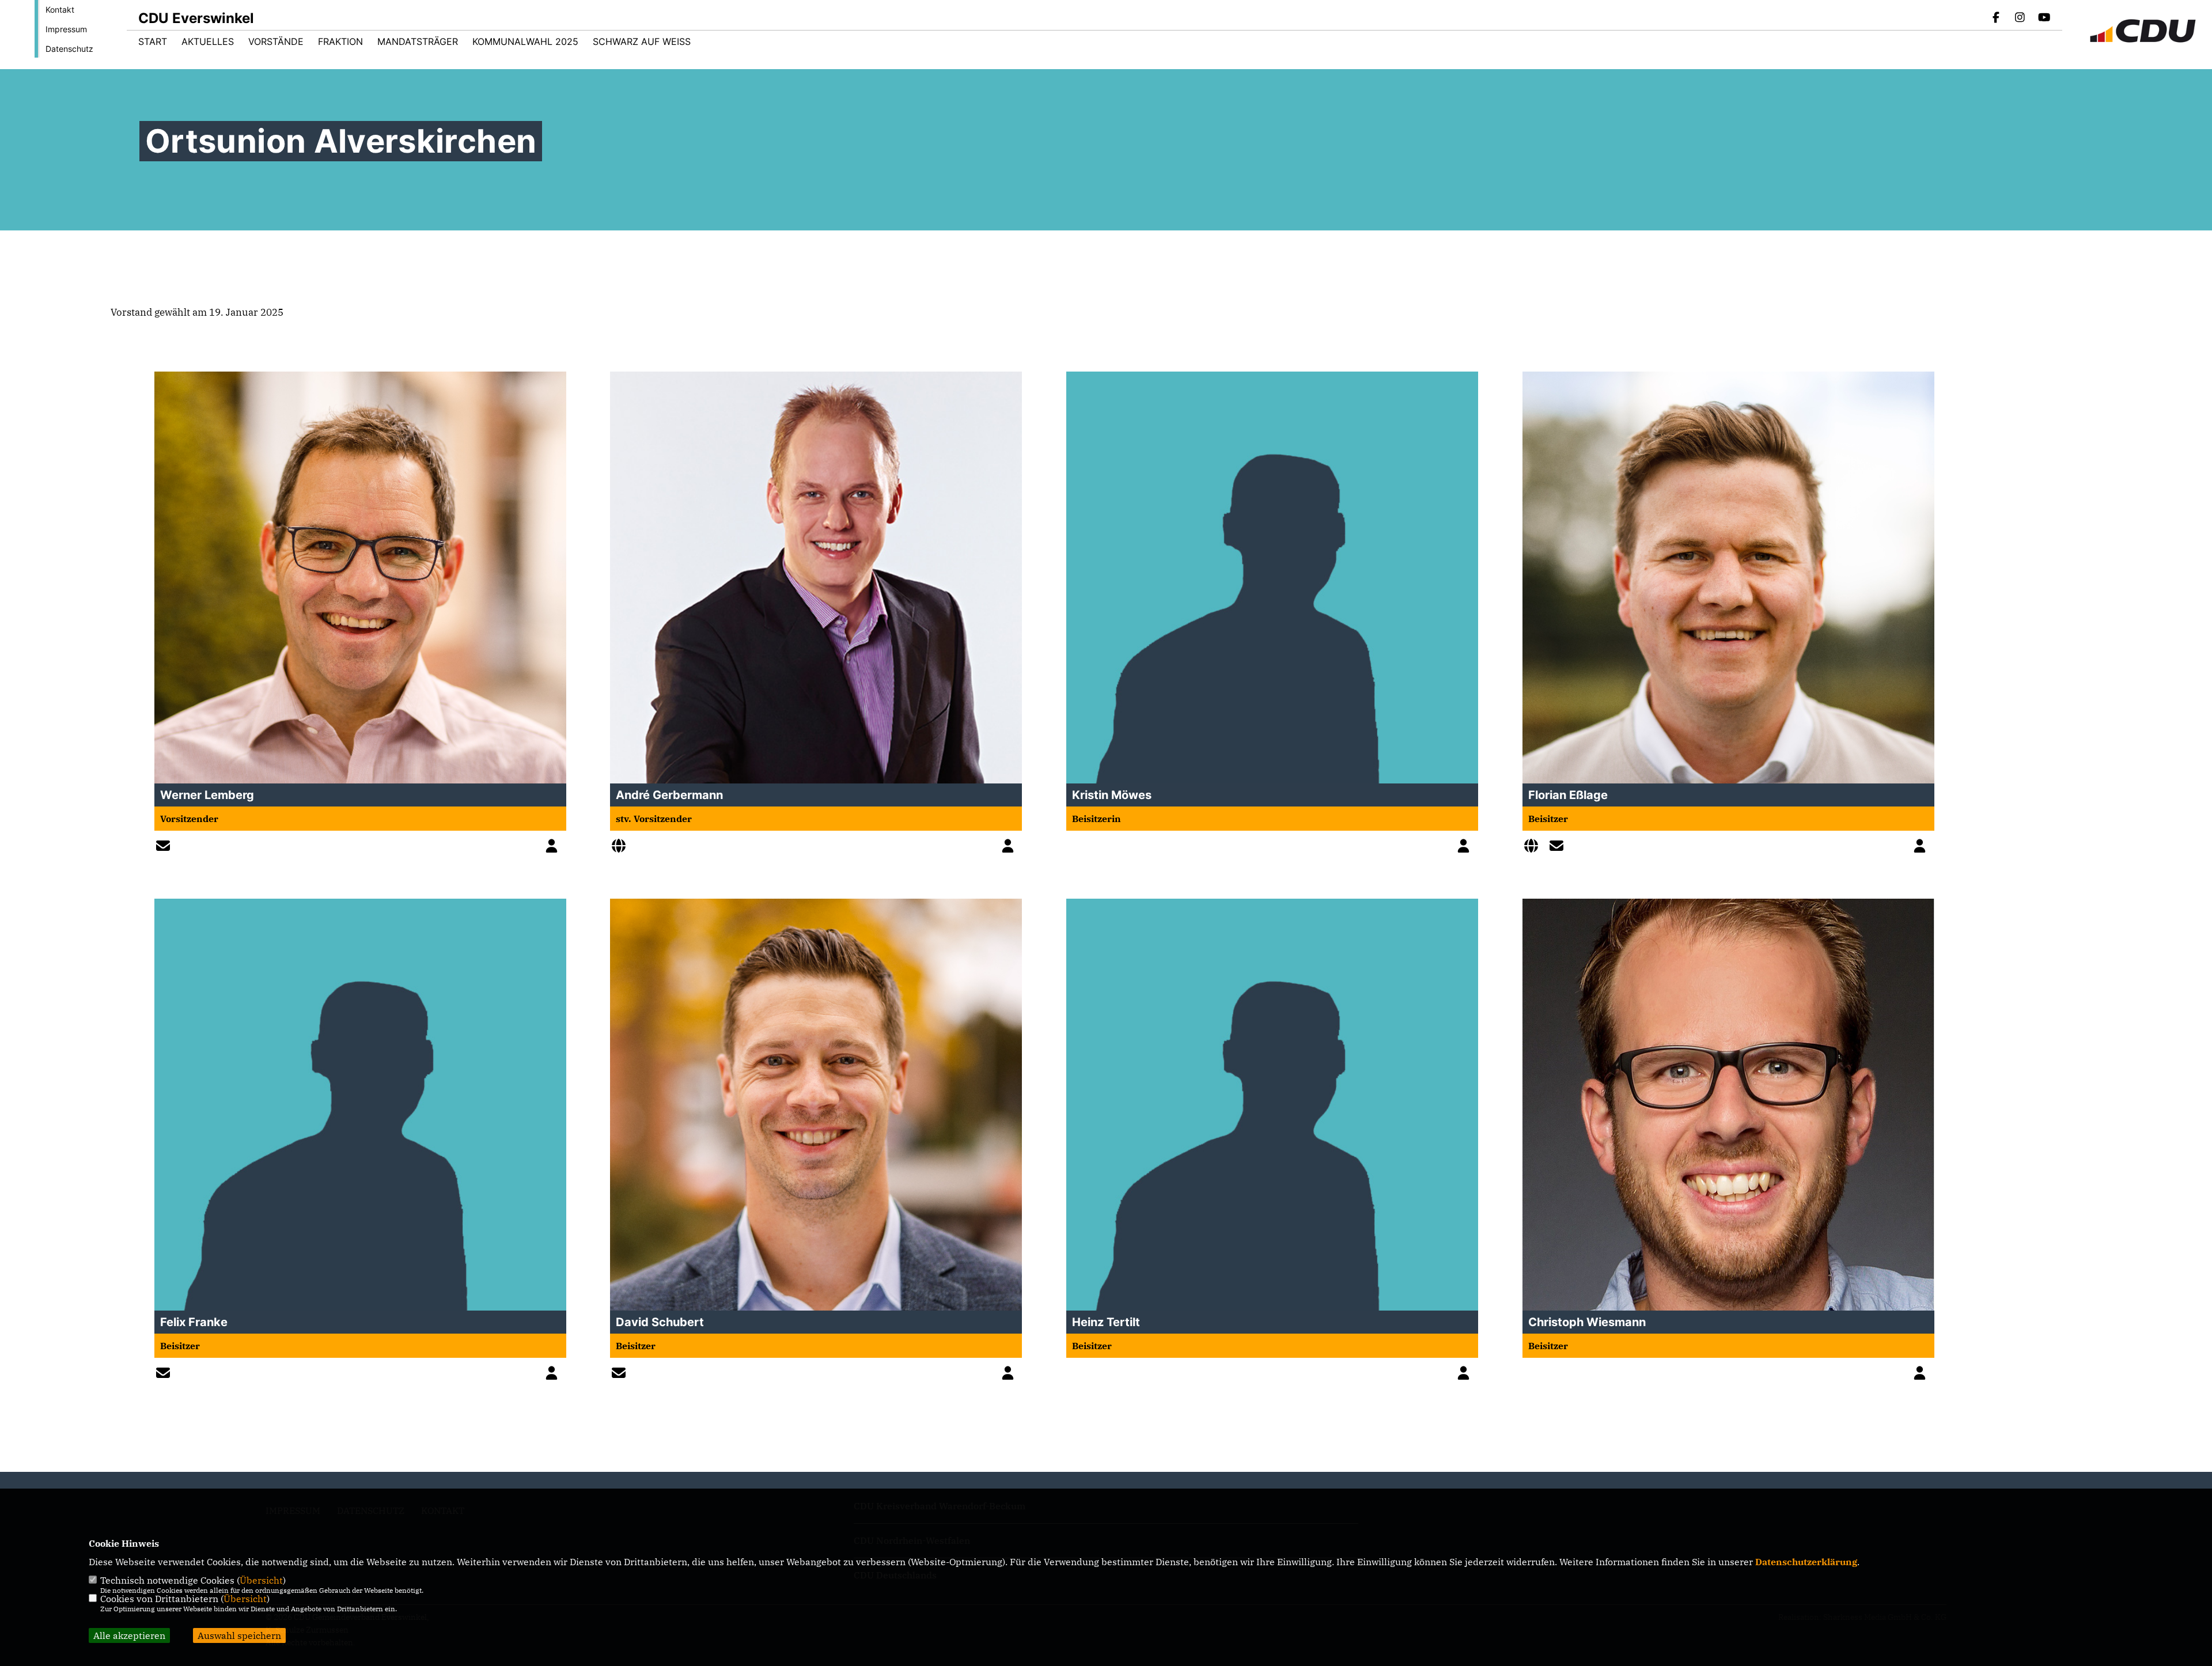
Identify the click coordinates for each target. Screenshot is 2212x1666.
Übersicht (261, 1580)
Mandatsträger (418, 41)
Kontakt (60, 10)
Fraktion (340, 41)
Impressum (66, 29)
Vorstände (276, 41)
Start (153, 41)
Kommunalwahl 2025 (525, 41)
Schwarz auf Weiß (642, 41)
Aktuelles (208, 41)
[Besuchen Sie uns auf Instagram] (2020, 18)
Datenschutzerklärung (1806, 1562)
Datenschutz (69, 49)
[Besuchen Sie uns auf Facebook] (1996, 18)
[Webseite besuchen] (622, 847)
